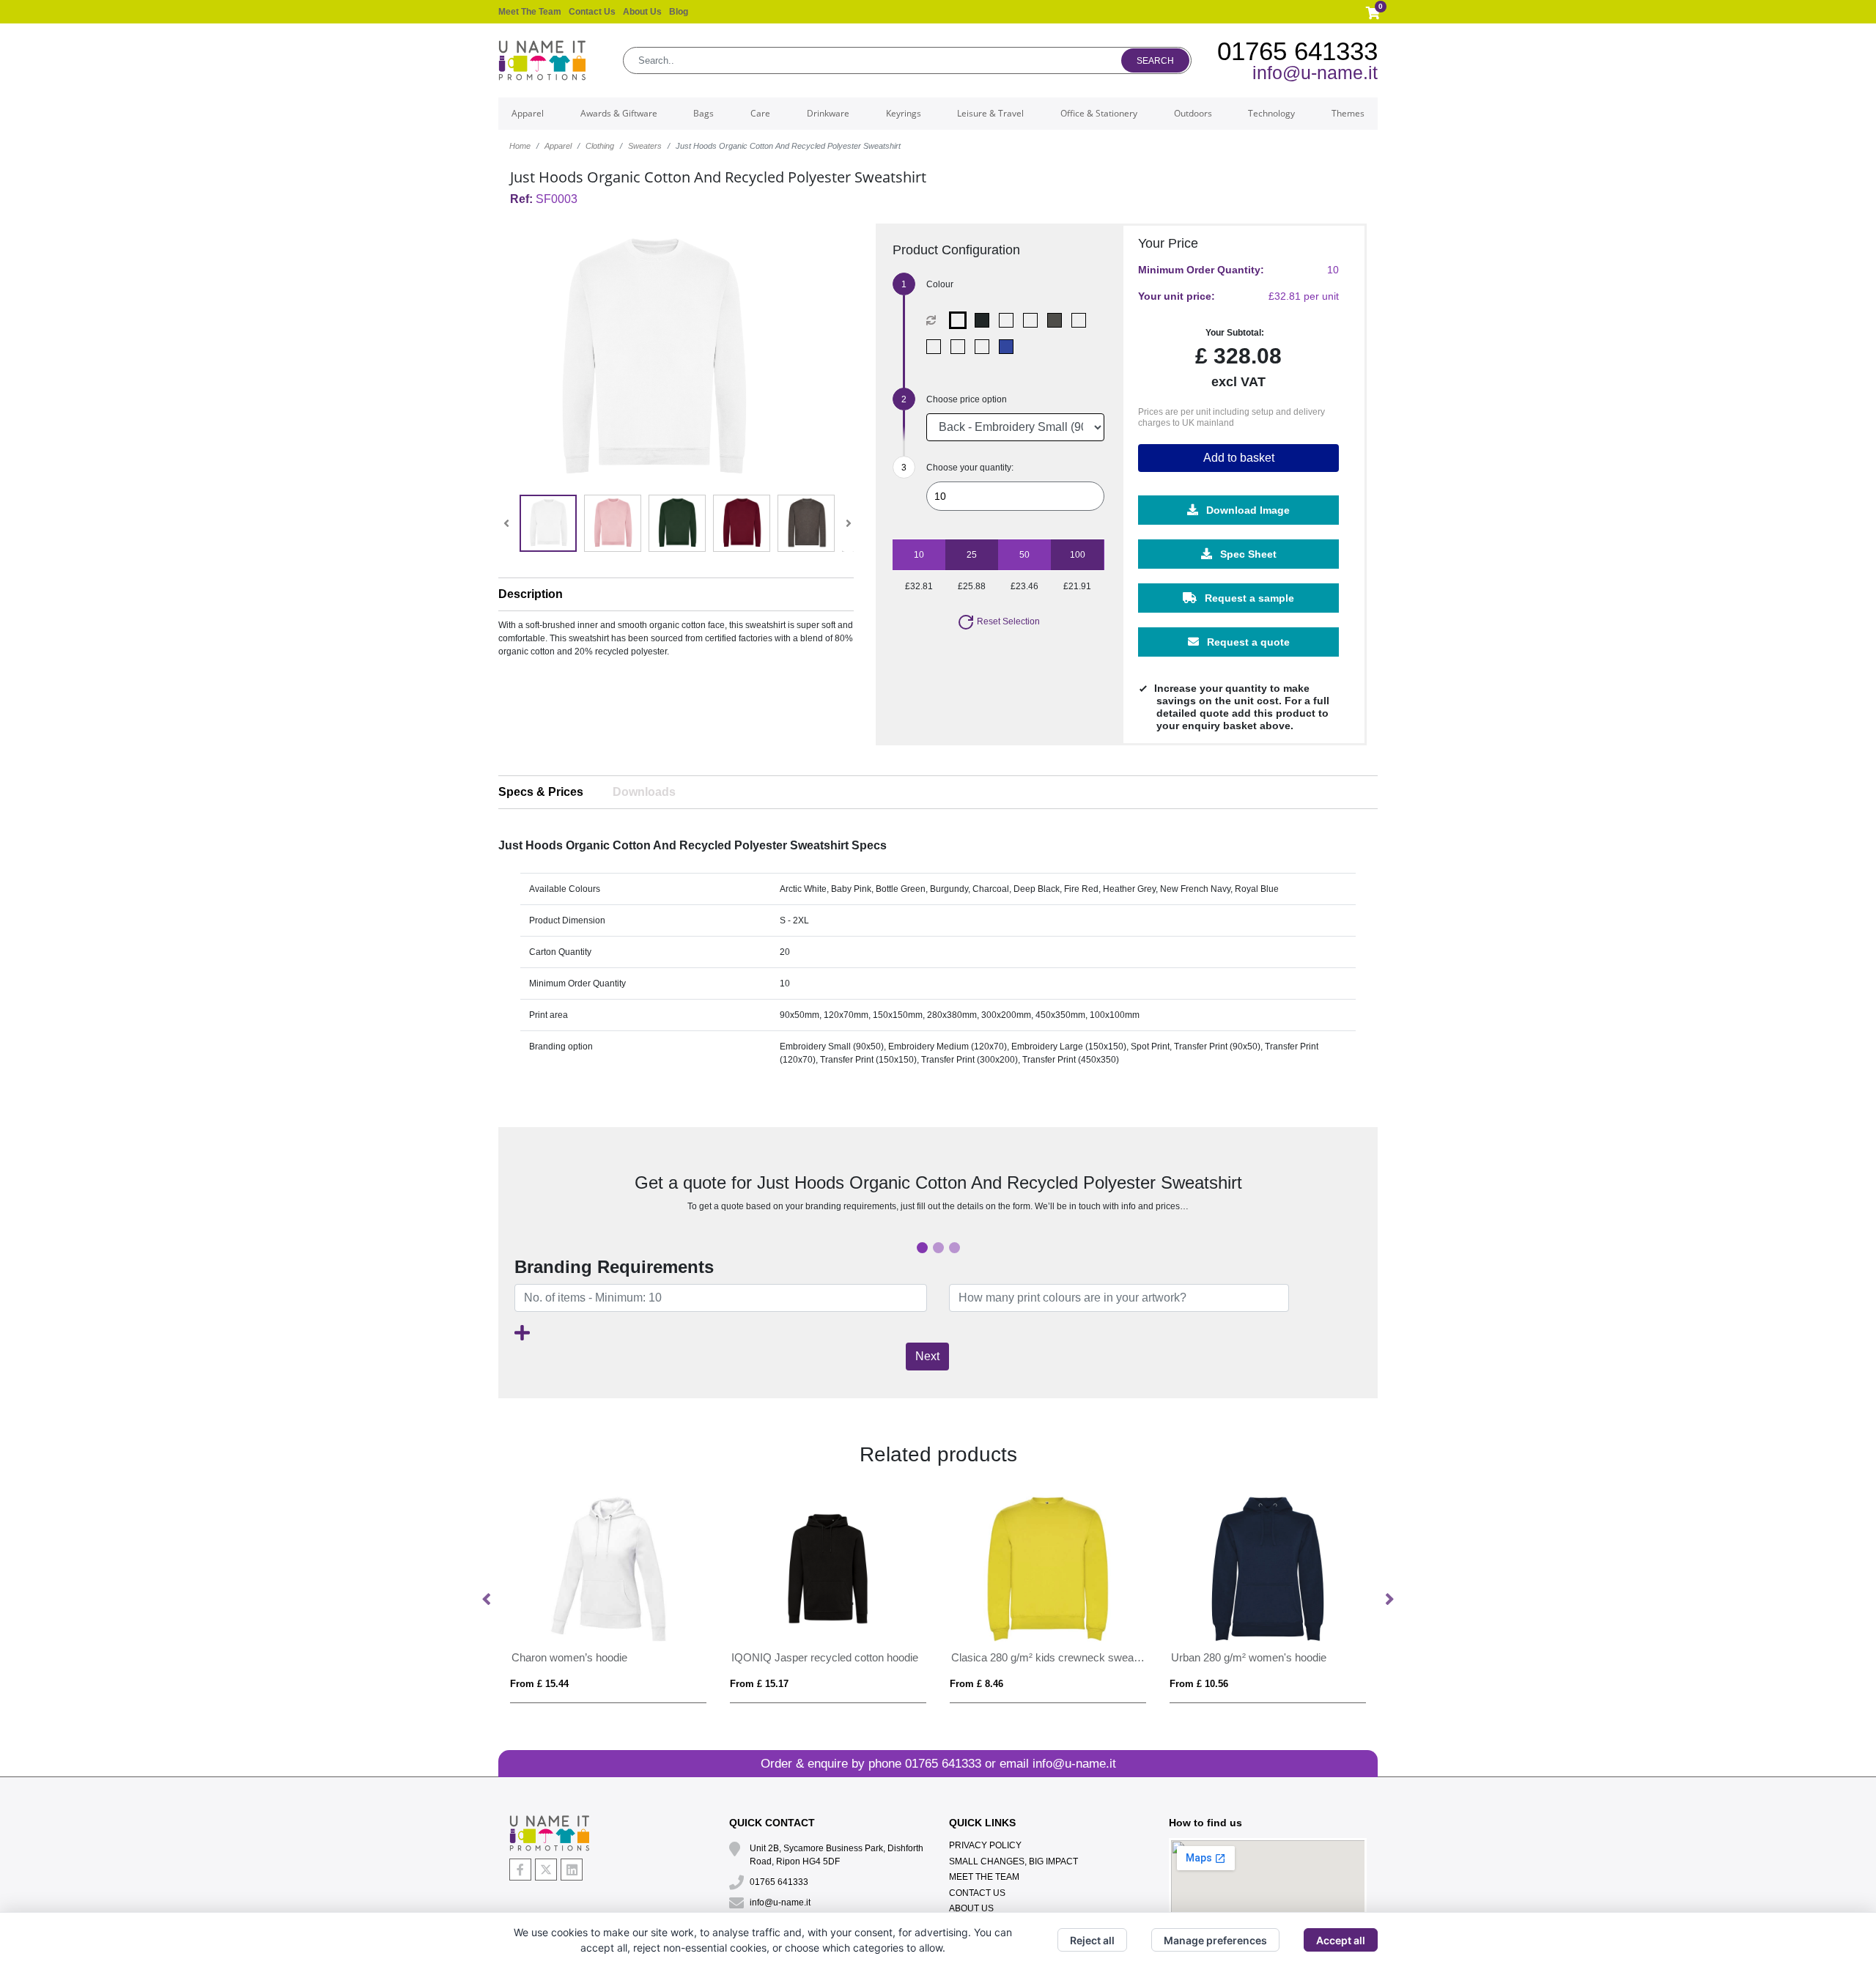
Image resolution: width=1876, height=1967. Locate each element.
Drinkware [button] (828, 113)
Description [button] (531, 594)
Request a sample (1248, 598)
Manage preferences (1215, 1940)
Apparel (558, 146)
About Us (642, 12)
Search (1155, 61)
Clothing (600, 146)
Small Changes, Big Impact (1013, 1861)
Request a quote (1247, 642)
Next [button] (1389, 1600)
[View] (548, 523)
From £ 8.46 (976, 1684)
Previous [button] (487, 1600)
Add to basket (1239, 458)
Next (927, 1356)
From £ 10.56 (1199, 1684)
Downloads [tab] (644, 792)
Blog (679, 12)
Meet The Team (530, 12)
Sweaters (645, 146)
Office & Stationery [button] (1099, 113)
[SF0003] (961, 320)
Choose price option (967, 399)
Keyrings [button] (904, 113)
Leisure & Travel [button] (990, 113)
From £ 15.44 (539, 1684)
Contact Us (592, 12)
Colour (940, 284)
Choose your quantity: (970, 468)
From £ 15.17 (759, 1684)
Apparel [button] (528, 113)
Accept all (1341, 1940)
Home (520, 146)
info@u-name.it (1315, 73)
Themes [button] (1348, 113)
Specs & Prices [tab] (541, 792)
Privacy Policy (985, 1845)
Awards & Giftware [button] (619, 113)
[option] (608, 1599)
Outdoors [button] (1193, 113)
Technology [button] (1271, 113)
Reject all (1092, 1940)
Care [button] (760, 113)
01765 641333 (1297, 51)
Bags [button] (703, 113)
